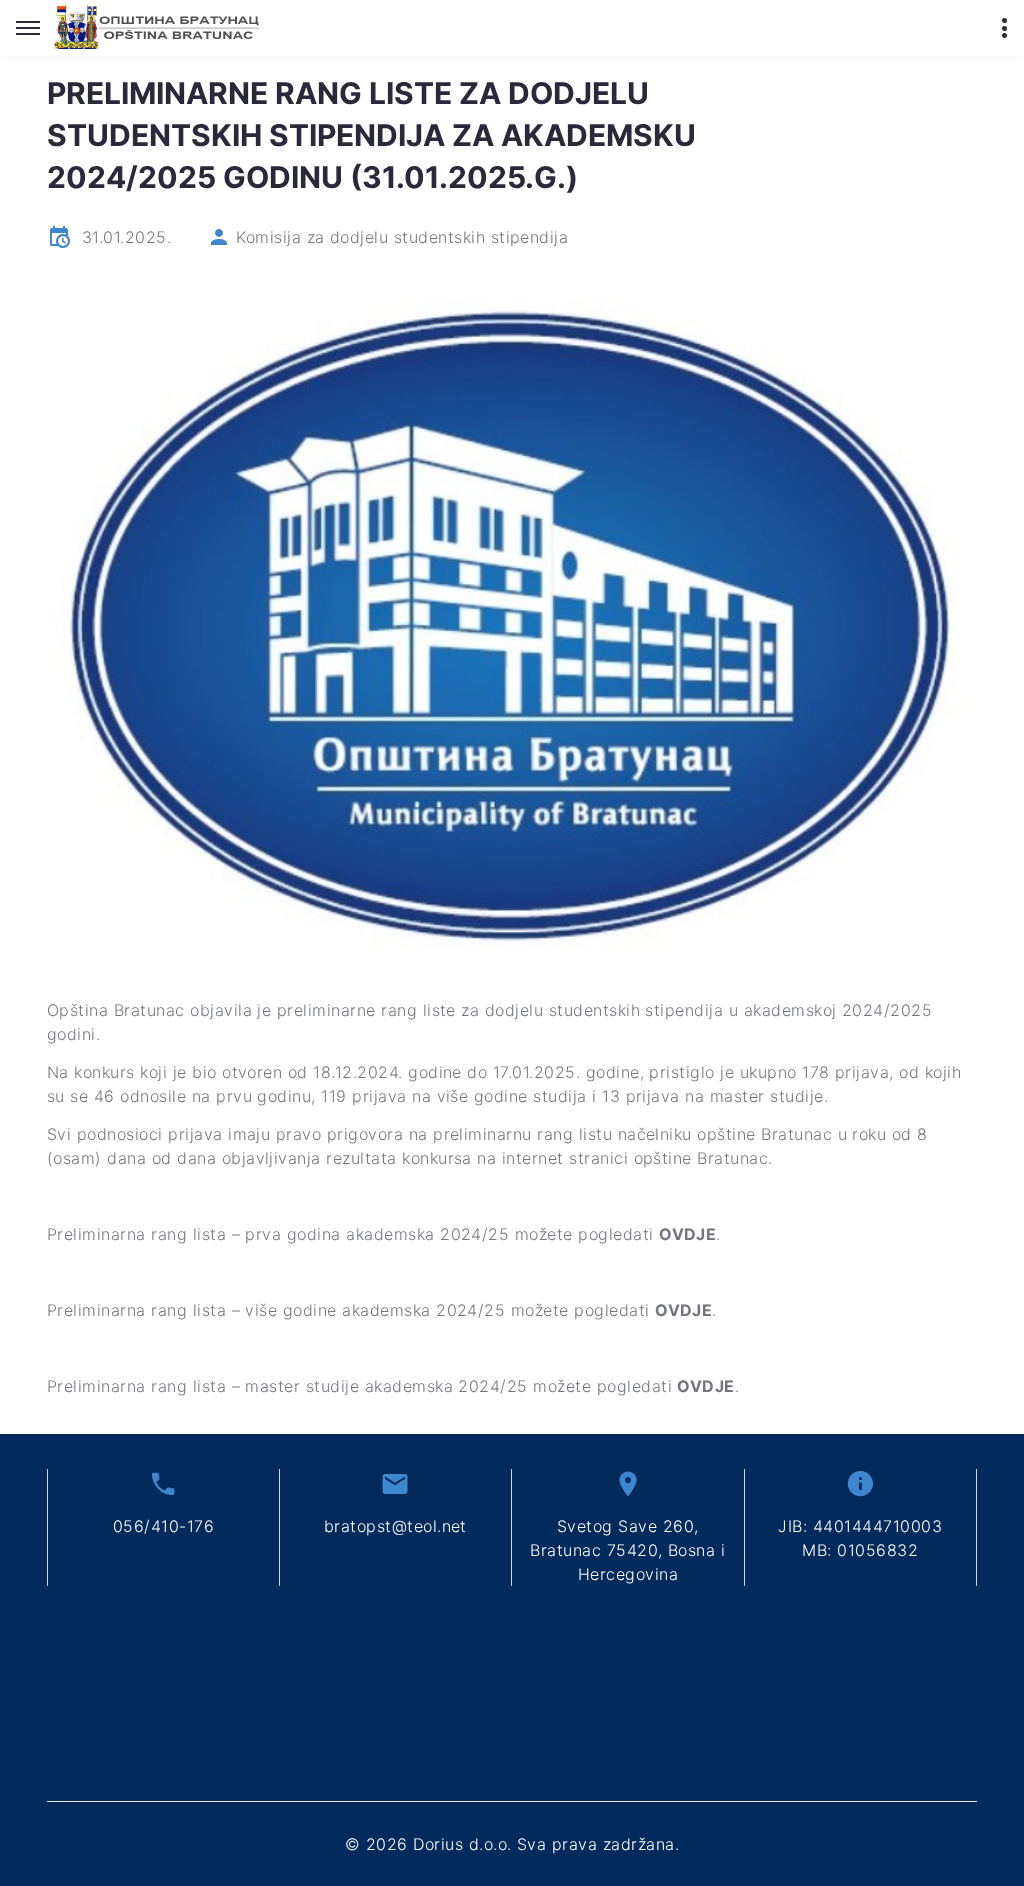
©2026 (512, 1844)
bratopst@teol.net (395, 1526)
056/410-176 (163, 1526)
